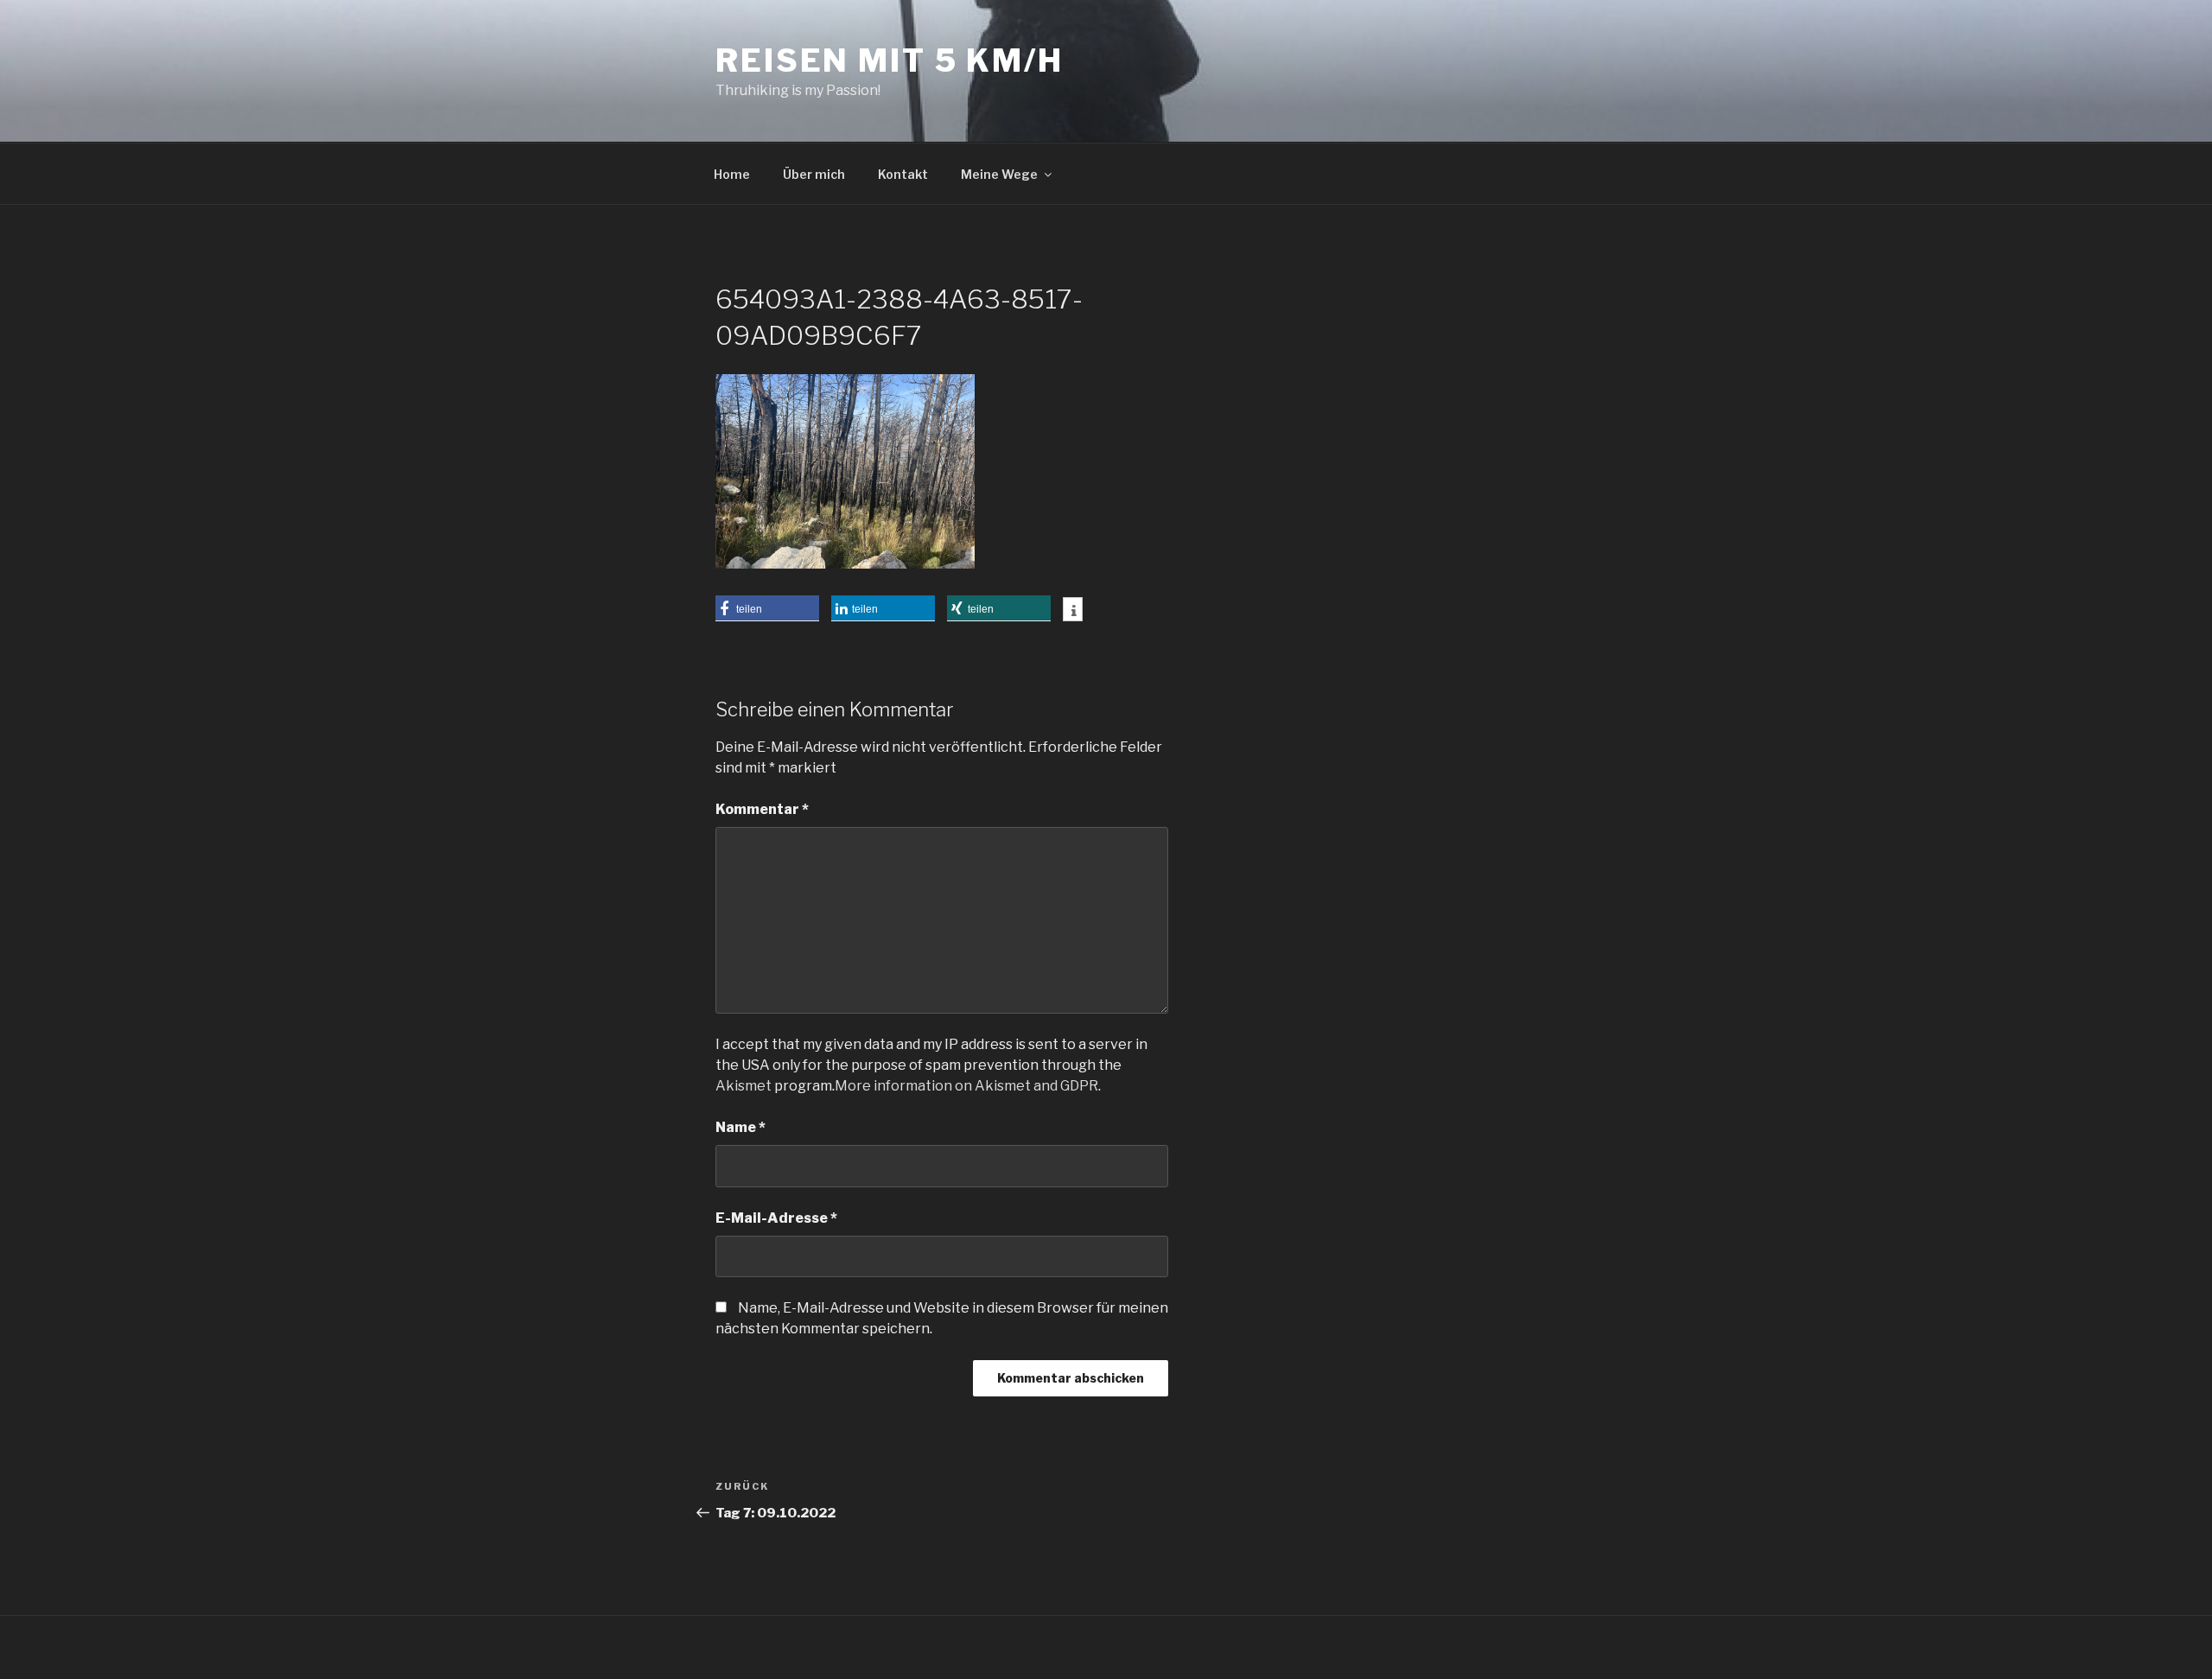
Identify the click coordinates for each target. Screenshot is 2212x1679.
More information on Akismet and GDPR (966, 1086)
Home (732, 174)
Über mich (814, 174)
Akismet (744, 1086)
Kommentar (762, 809)
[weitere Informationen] (1073, 611)
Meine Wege (999, 174)
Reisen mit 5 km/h (890, 60)
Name (741, 1127)
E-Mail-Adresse (776, 1218)
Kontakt (903, 174)
